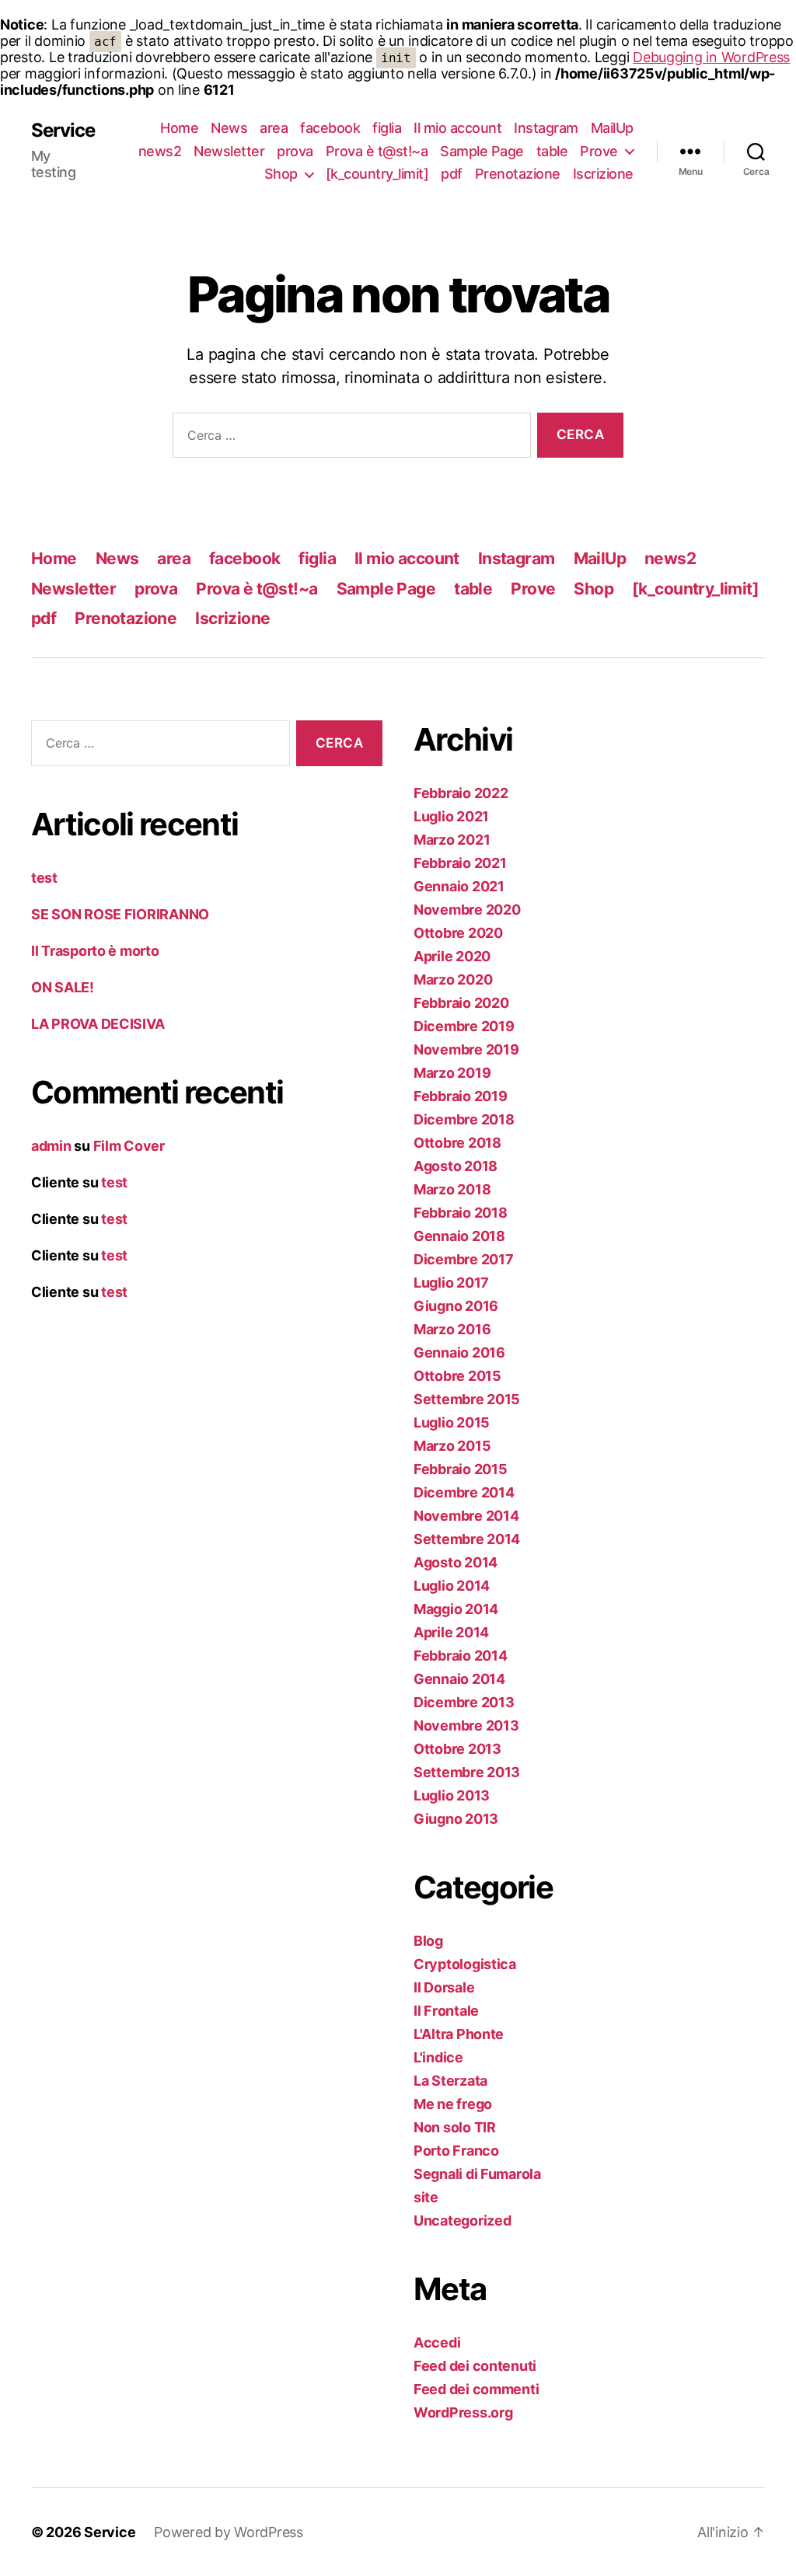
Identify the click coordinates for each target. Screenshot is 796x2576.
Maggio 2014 (456, 1609)
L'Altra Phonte (459, 2034)
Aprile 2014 (451, 1632)
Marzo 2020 (453, 980)
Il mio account (457, 128)
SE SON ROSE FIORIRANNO (120, 914)
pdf (452, 174)
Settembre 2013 (467, 1772)
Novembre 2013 (466, 1725)
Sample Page (482, 151)
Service (63, 131)
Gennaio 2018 (459, 1236)
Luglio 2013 (452, 1795)
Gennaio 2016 (459, 1352)
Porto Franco (456, 2151)
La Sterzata (450, 2081)
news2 (160, 151)
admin (51, 1146)
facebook (330, 128)
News (229, 128)
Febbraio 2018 (461, 1213)
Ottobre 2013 (457, 1749)
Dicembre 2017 (464, 1259)
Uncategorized (463, 2220)
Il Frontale (446, 2011)
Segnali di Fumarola (477, 2174)
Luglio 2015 (452, 1422)
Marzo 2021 (452, 840)
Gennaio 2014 (459, 1679)
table (552, 151)
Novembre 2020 (467, 910)
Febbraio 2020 (461, 1003)
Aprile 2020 (452, 956)
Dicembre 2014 (464, 1492)
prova (295, 151)
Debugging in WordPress (711, 57)
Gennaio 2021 (459, 886)
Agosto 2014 (456, 1562)
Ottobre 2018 (457, 1143)
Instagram (546, 128)
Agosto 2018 (456, 1166)
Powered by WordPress (229, 2532)
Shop (281, 174)
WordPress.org (463, 2412)
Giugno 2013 (456, 1819)
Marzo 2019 (452, 1073)
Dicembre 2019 (464, 1026)
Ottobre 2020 (458, 933)
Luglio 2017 (451, 1283)
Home (179, 128)
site (426, 2197)
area (274, 128)
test (44, 878)
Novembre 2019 (466, 1049)
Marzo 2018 (452, 1189)
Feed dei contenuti (475, 2366)
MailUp (612, 128)
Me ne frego (453, 2104)
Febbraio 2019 (461, 1096)
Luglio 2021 (451, 816)
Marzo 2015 (452, 1446)
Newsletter (229, 151)
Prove (599, 151)
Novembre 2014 (466, 1516)
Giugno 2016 (456, 1306)
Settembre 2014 (467, 1539)
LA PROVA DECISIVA (98, 1024)
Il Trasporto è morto (95, 951)
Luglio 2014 (452, 1586)
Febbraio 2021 (460, 863)
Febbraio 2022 (461, 793)
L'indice (438, 2057)
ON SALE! (63, 987)
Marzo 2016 (452, 1329)
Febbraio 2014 (461, 1656)
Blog (428, 1941)
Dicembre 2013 (464, 1702)
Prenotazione (518, 174)
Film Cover (129, 1146)
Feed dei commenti (476, 2389)
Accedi (437, 2342)
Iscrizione (603, 174)
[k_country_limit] (377, 174)
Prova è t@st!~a (377, 151)
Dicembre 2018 (464, 1119)
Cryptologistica (465, 1964)
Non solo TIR (455, 2127)
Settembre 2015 (467, 1399)
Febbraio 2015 (461, 1469)
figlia (387, 128)
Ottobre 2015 (457, 1376)
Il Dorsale (444, 1987)
